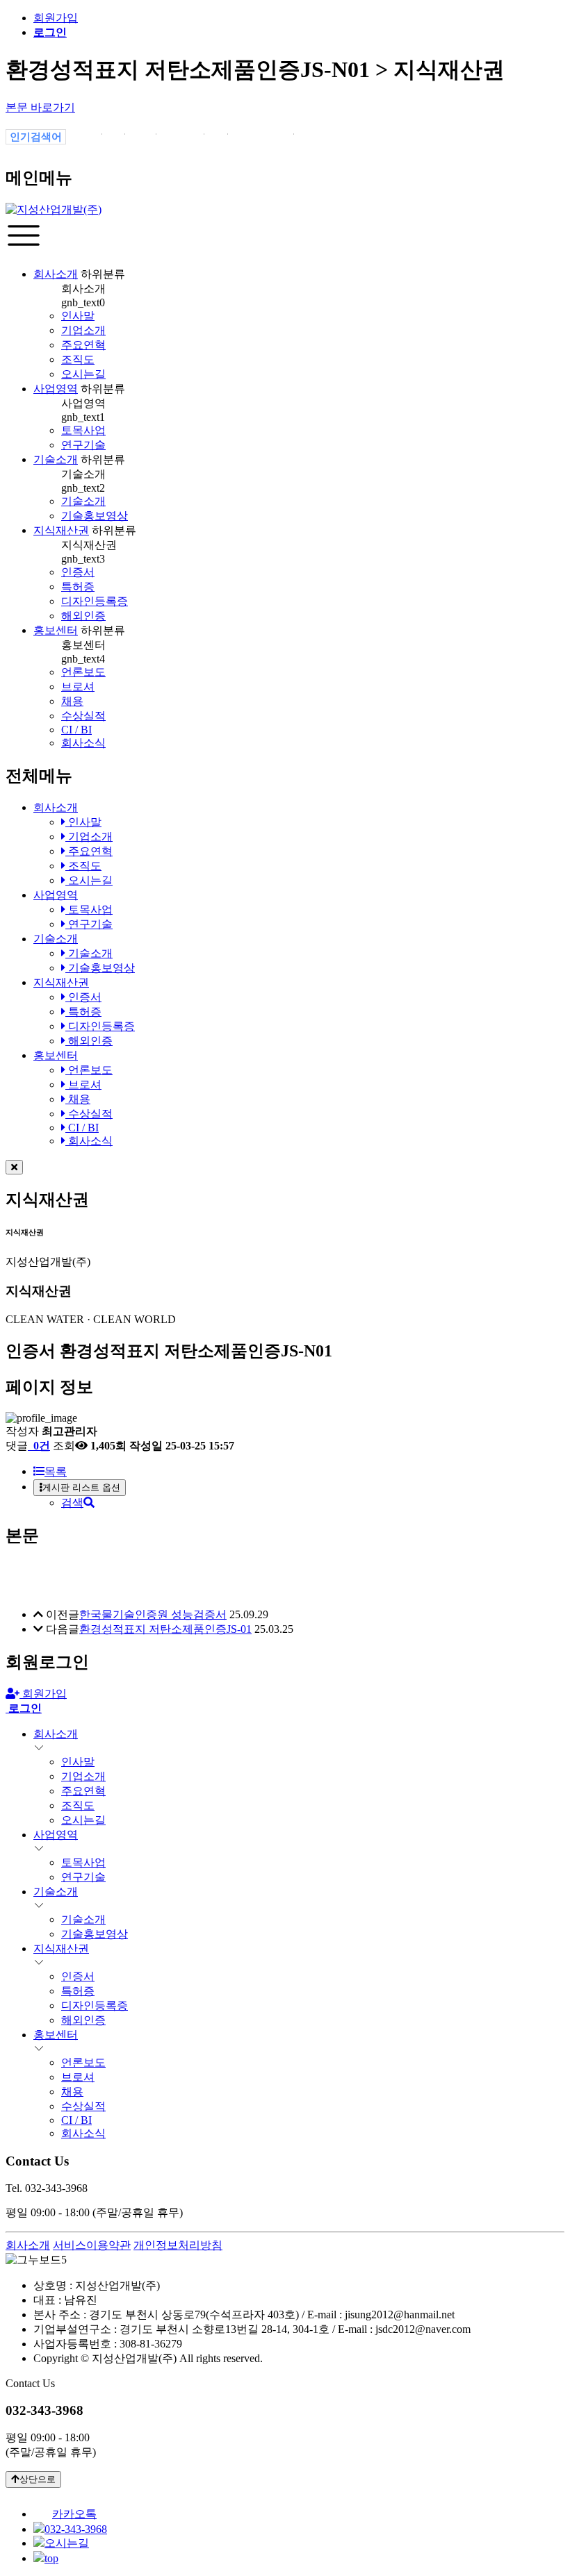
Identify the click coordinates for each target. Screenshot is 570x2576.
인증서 (78, 572)
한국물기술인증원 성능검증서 (153, 1614)
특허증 (78, 587)
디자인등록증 (95, 601)
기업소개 (83, 330)
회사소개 (56, 274)
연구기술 (83, 445)
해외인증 (83, 616)
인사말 (78, 316)
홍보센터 (56, 630)
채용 (72, 701)
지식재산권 (61, 530)
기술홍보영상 (95, 516)
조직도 (78, 359)
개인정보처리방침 (178, 2245)
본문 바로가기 (40, 107)
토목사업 (83, 430)
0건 (40, 1446)
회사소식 (83, 743)
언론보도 (83, 672)
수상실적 (83, 716)
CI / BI (76, 730)
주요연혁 (83, 345)
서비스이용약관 (92, 2245)
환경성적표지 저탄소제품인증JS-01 (165, 1629)
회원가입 (56, 18)
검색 (72, 1503)
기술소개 (56, 459)
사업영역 (56, 389)
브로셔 (78, 687)
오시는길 (83, 374)
